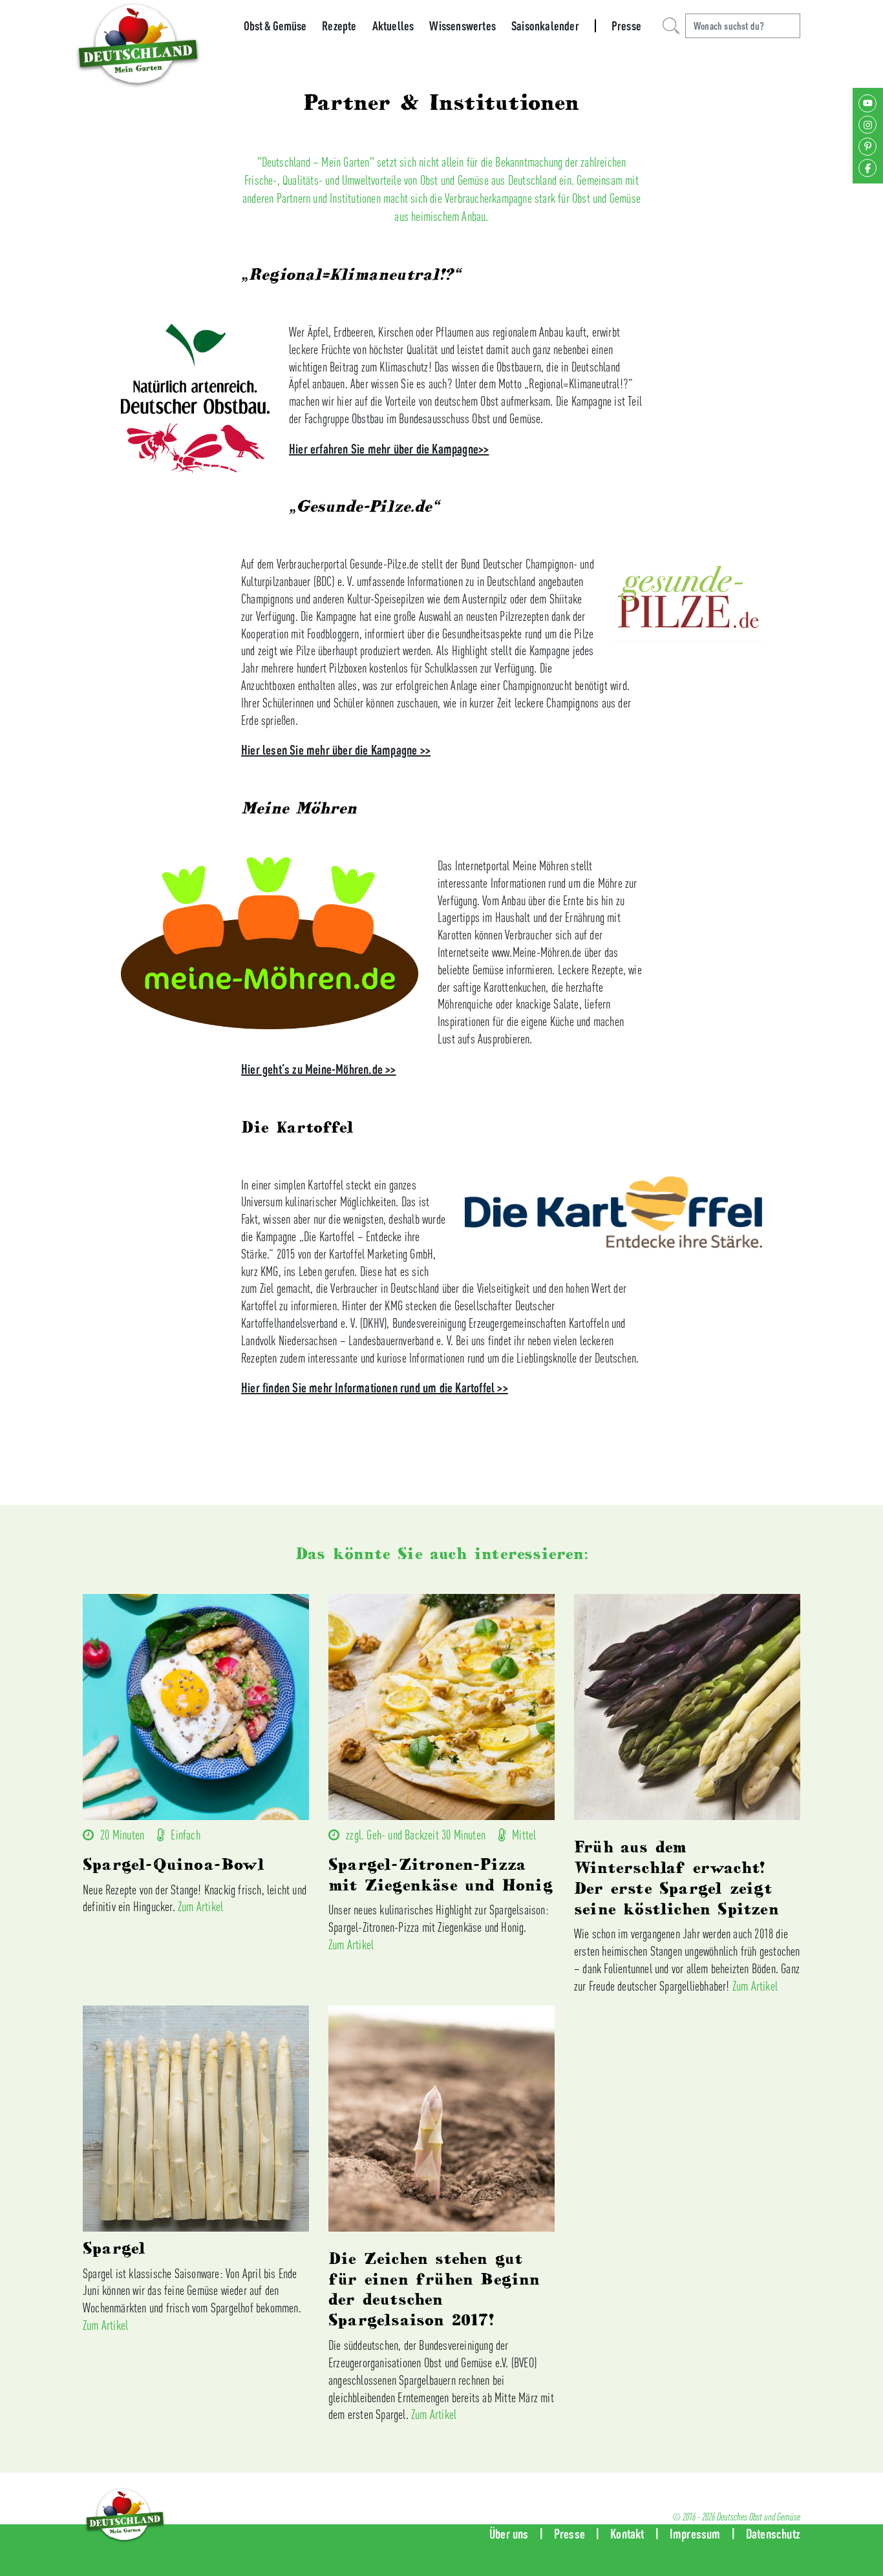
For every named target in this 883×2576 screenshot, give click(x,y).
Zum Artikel (200, 1906)
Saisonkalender (545, 26)
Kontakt (627, 2534)
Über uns (509, 2534)
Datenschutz (773, 2534)
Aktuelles (393, 26)
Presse (626, 26)
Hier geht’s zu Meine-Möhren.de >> (319, 1069)
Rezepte (339, 26)
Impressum (695, 2534)
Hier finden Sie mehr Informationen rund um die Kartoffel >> (375, 1387)
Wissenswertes (463, 26)
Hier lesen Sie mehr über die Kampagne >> (336, 750)
